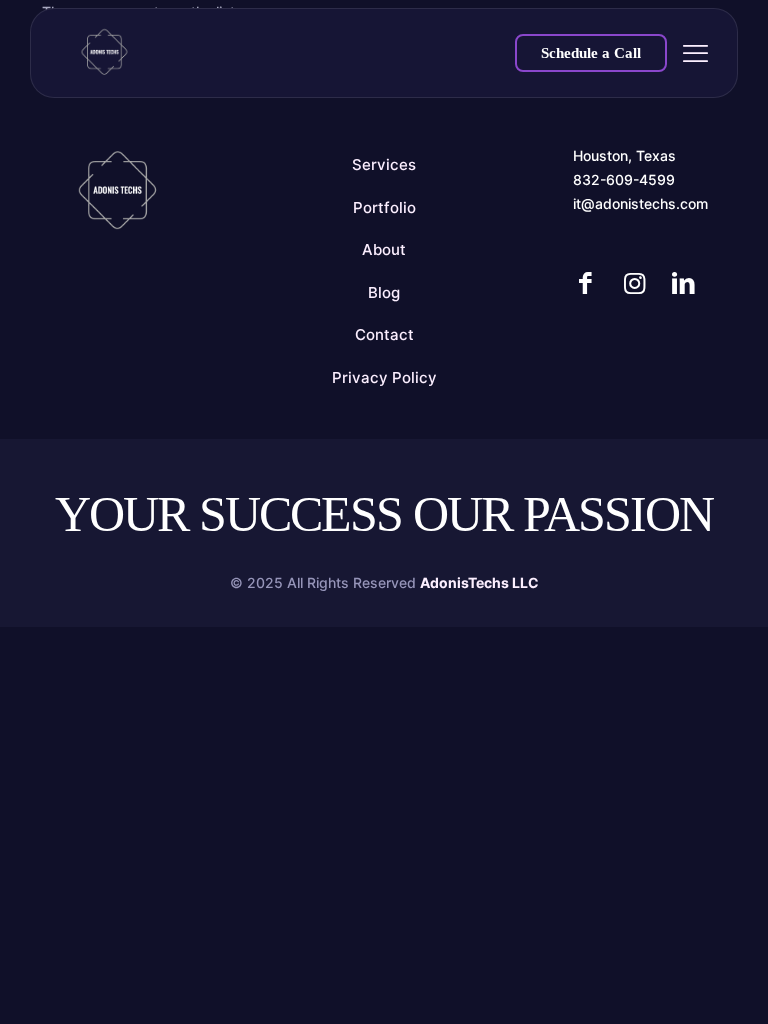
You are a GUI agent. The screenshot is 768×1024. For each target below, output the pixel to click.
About (384, 249)
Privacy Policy (384, 377)
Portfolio (384, 207)
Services (384, 164)
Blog (384, 292)
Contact (384, 334)
